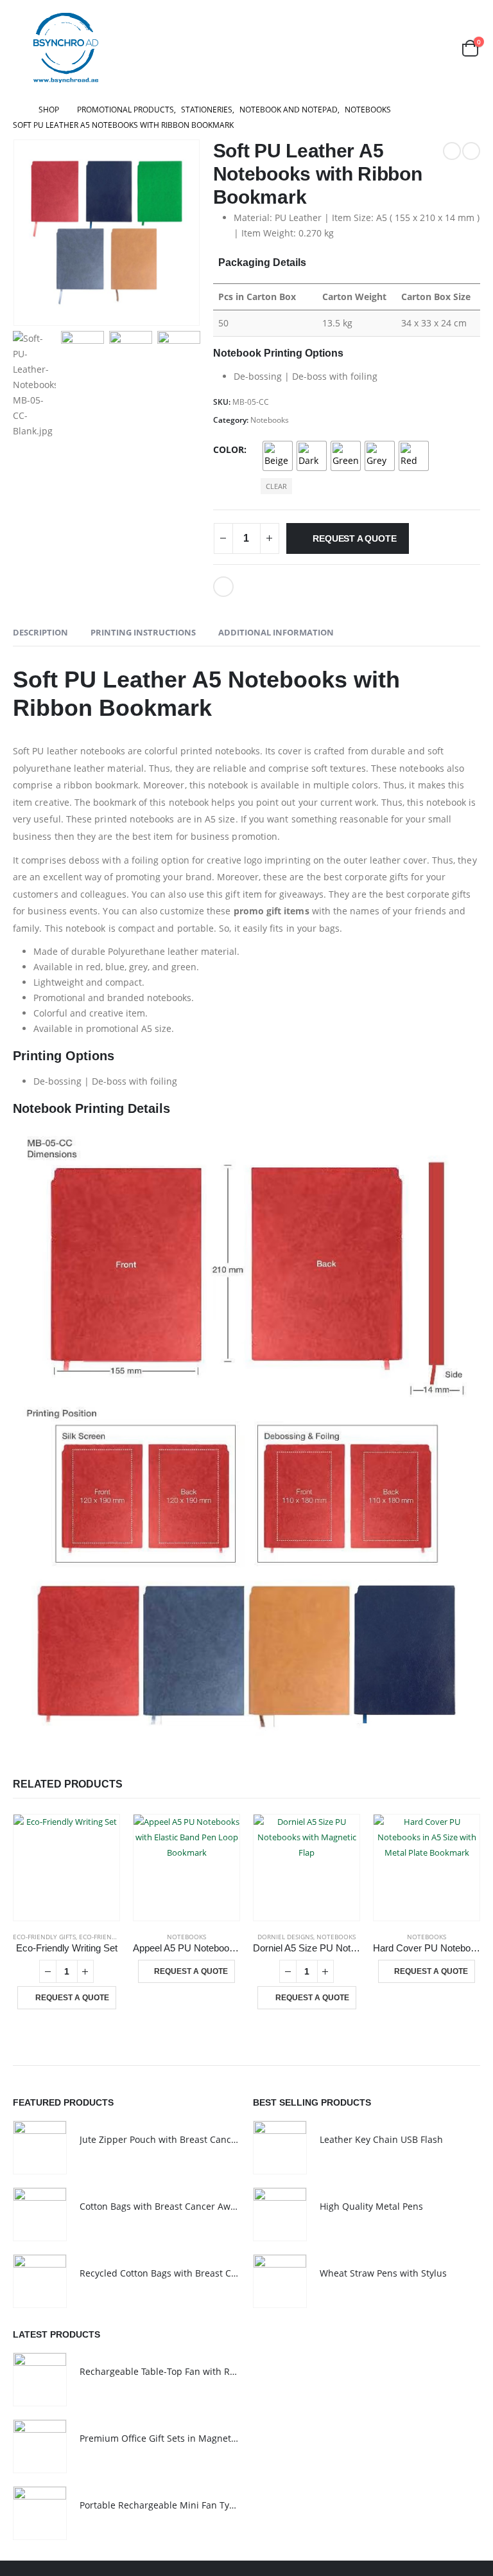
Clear (276, 486)
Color (229, 449)
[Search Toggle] (439, 48)
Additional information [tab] (276, 632)
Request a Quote (354, 538)
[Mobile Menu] (22, 48)
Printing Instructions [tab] (143, 632)
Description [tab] (40, 632)
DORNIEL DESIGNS (285, 1937)
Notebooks (270, 420)
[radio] (278, 456)
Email (223, 587)
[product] (66, 1868)
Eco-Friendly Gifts (44, 1937)
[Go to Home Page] (17, 110)
